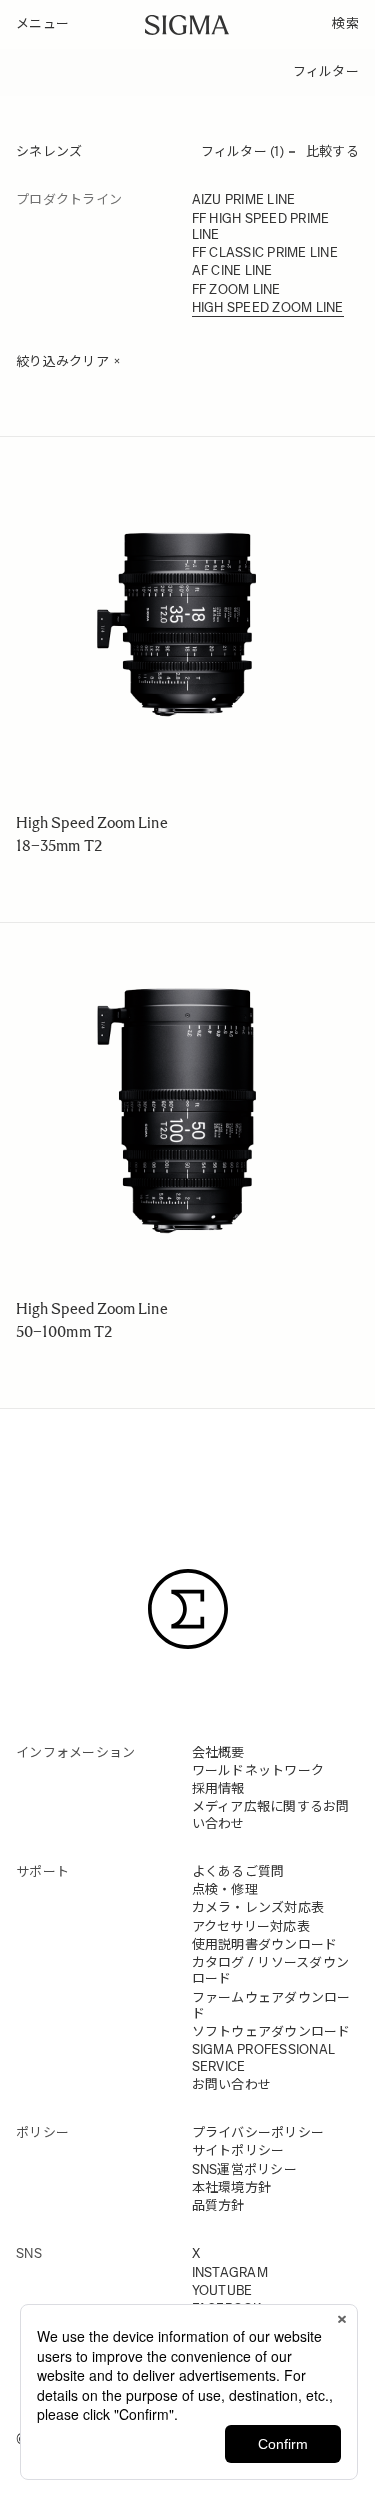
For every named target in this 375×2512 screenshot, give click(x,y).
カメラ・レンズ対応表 (258, 1907)
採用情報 (218, 1788)
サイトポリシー (238, 2150)
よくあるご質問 (238, 1871)
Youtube (222, 2290)
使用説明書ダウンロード (265, 1944)
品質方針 (218, 2205)
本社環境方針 (232, 2187)
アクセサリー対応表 (251, 1926)
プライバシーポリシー (258, 2132)
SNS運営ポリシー (244, 2169)
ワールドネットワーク (258, 1770)
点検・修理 (225, 1889)
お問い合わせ (232, 2084)
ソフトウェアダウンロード (271, 2031)
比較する (332, 151)
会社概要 (218, 1752)
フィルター (326, 71)
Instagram (230, 2272)
